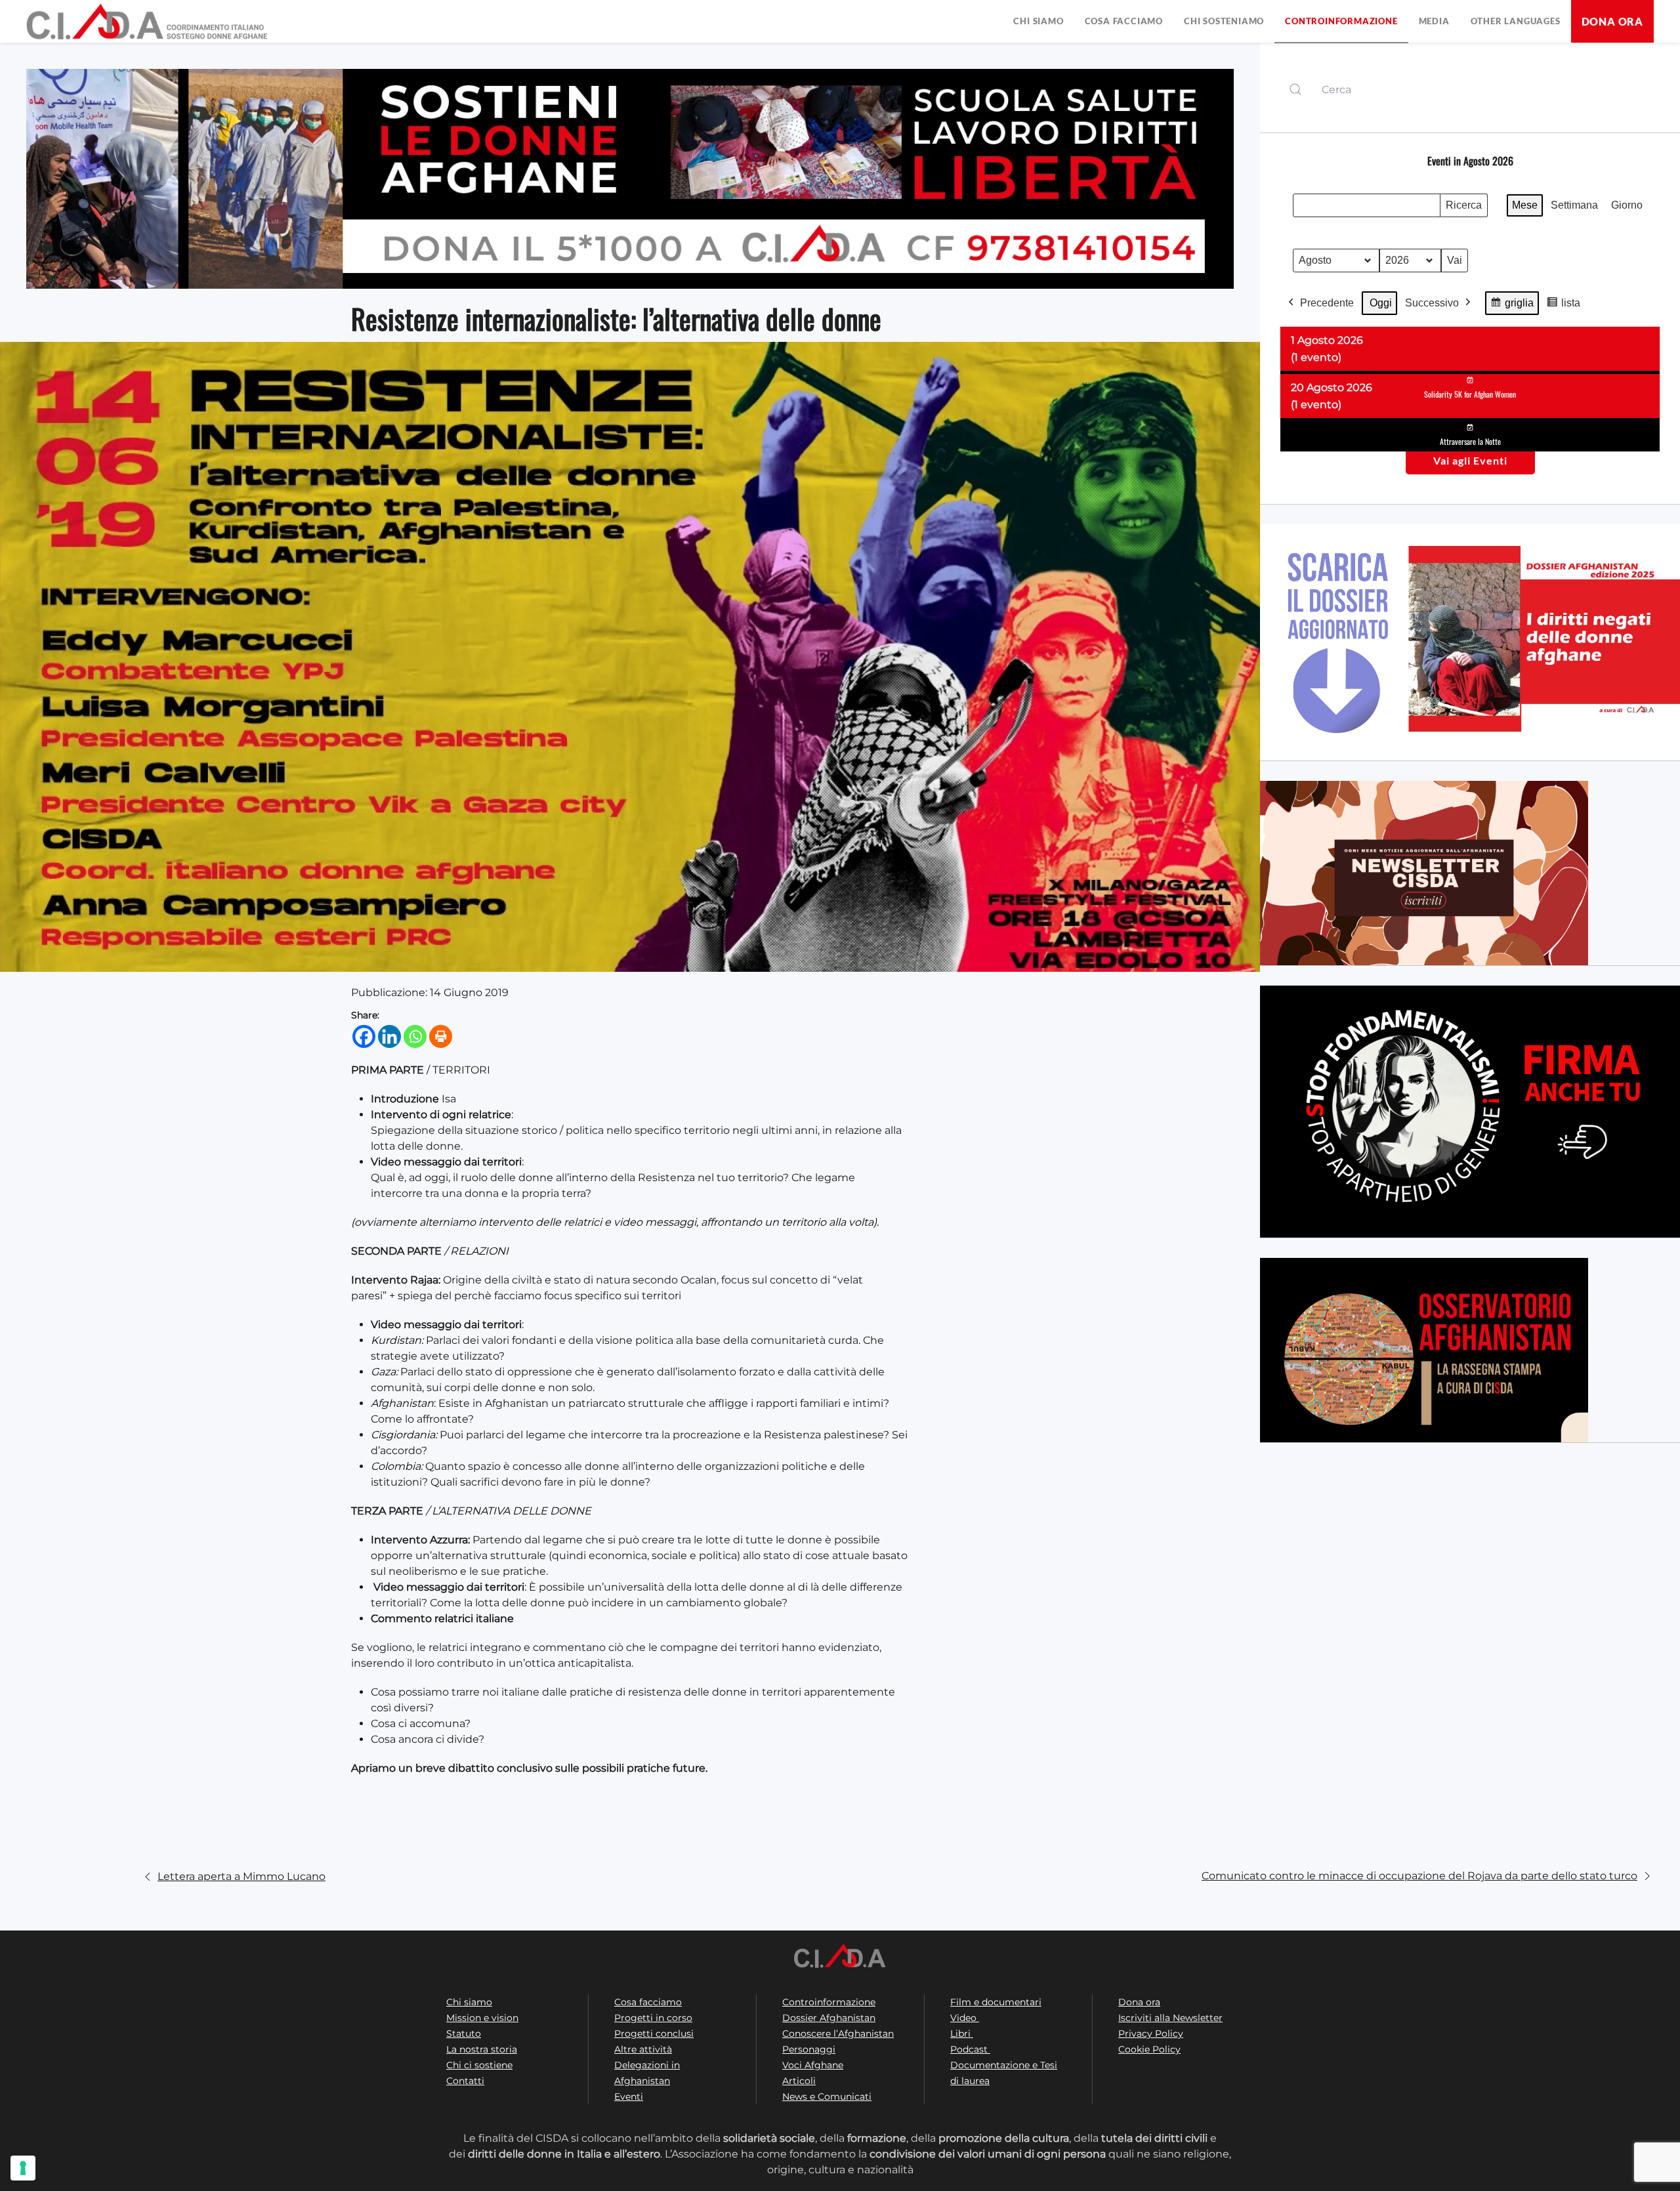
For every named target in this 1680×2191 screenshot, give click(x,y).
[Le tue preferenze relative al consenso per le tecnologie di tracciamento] (23, 2168)
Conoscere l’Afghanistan (838, 2034)
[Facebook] (364, 1036)
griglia (1514, 306)
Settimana (1574, 205)
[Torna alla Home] (148, 21)
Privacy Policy (1151, 2034)
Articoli (799, 2081)
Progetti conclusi (654, 2034)
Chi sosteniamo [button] (1224, 21)
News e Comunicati (827, 2097)
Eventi (629, 2097)
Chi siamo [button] (1038, 21)
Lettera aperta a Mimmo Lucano (241, 1876)
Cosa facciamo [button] (1124, 21)
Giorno (1627, 205)
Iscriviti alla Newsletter (1170, 2018)
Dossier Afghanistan (829, 2018)
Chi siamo (469, 2002)
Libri (962, 2034)
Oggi (1381, 303)
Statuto (464, 2034)
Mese (1525, 205)
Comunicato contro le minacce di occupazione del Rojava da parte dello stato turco (1419, 1876)
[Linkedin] (389, 1036)
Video (965, 2018)
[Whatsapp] (415, 1036)
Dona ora (1612, 21)
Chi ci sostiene (479, 2065)
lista (1566, 306)
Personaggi (809, 2049)
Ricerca (1463, 208)
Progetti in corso (653, 2018)
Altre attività (643, 2049)
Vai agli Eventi (1470, 460)
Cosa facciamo (648, 2002)
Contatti (465, 2081)
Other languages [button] (1516, 21)
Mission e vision (482, 2018)
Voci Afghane (813, 2065)
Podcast (970, 2049)
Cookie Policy (1149, 2049)
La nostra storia (482, 2049)
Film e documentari (996, 2002)
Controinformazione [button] (1341, 21)
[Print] (441, 1036)
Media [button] (1434, 21)
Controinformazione (829, 2002)
